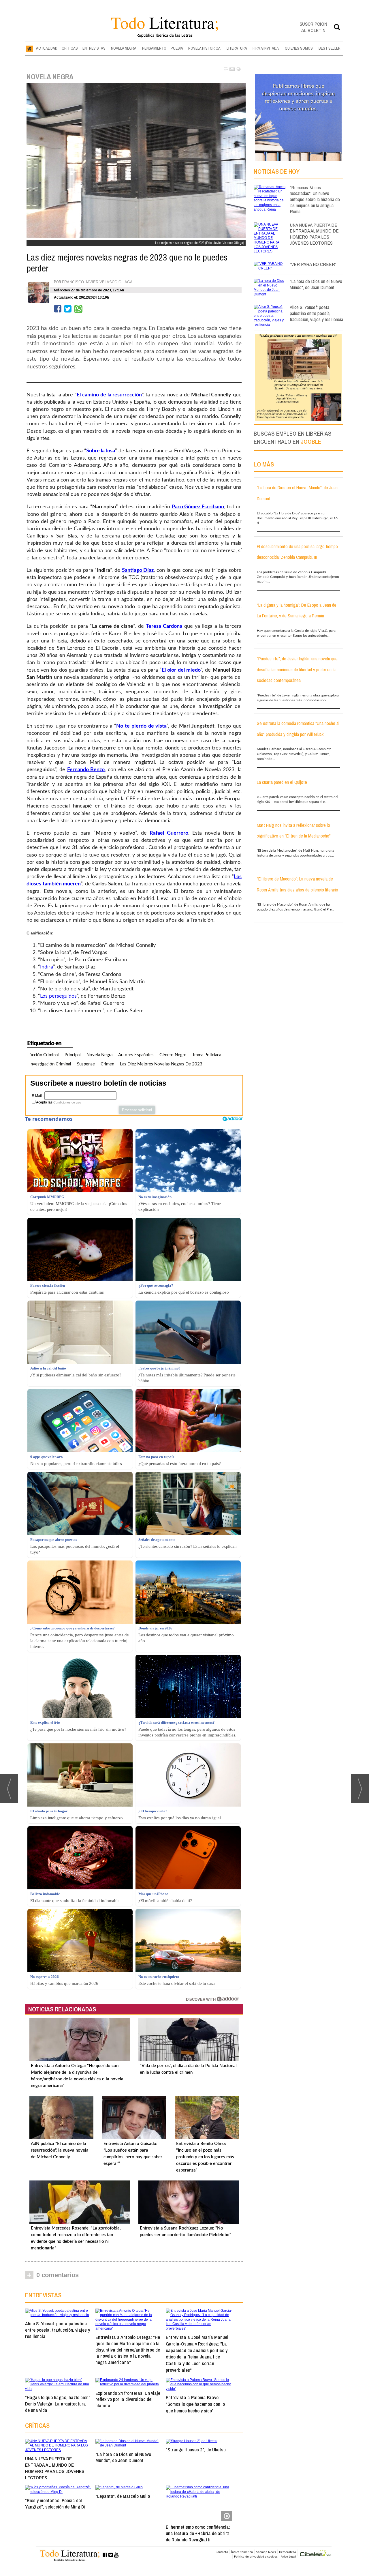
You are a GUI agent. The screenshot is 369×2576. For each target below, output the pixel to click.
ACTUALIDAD (47, 48)
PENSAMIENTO (154, 48)
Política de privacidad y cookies (256, 2556)
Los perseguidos (58, 996)
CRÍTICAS (70, 48)
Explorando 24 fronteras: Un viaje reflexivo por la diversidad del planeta (128, 2399)
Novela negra (99, 1055)
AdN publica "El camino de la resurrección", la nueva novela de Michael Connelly (60, 2150)
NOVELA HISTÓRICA (204, 48)
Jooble (311, 442)
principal (73, 1055)
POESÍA (177, 48)
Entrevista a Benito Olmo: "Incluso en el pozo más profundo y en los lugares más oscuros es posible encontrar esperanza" (205, 2157)
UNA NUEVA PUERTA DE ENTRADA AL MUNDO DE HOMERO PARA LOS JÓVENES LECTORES (55, 2468)
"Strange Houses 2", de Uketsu (196, 2449)
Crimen (107, 1064)
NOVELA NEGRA (124, 48)
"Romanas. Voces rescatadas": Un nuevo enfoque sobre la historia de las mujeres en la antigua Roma (315, 199)
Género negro (173, 1055)
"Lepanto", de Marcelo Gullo (123, 2496)
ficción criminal (44, 1055)
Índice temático (242, 2552)
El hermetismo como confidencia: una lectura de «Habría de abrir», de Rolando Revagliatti (198, 2533)
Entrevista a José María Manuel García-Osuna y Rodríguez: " (197, 2353)
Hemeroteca (288, 2552)
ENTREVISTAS (94, 48)
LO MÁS (264, 464)
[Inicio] (29, 48)
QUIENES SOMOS (299, 48)
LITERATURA (237, 48)
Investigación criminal (50, 1064)
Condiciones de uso (67, 1102)
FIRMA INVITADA (266, 48)
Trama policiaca (207, 1055)
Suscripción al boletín (313, 27)
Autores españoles (136, 1055)
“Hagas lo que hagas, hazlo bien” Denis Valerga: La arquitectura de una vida (58, 2404)
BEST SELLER (330, 48)
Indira (47, 967)
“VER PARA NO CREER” (313, 264)
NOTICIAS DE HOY (277, 171)
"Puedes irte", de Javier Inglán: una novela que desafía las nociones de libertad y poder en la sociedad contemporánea (297, 669)
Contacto (222, 2552)
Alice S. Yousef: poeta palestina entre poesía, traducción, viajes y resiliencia (58, 2330)
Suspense (86, 1064)
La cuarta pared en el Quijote (282, 782)
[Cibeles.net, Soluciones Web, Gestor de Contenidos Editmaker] (316, 2554)
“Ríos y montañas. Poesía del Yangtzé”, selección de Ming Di (55, 2503)
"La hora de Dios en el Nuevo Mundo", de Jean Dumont (123, 2457)
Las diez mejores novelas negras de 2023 (161, 1064)
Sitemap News (266, 2552)
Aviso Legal (288, 2556)
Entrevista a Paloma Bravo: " (195, 2404)
